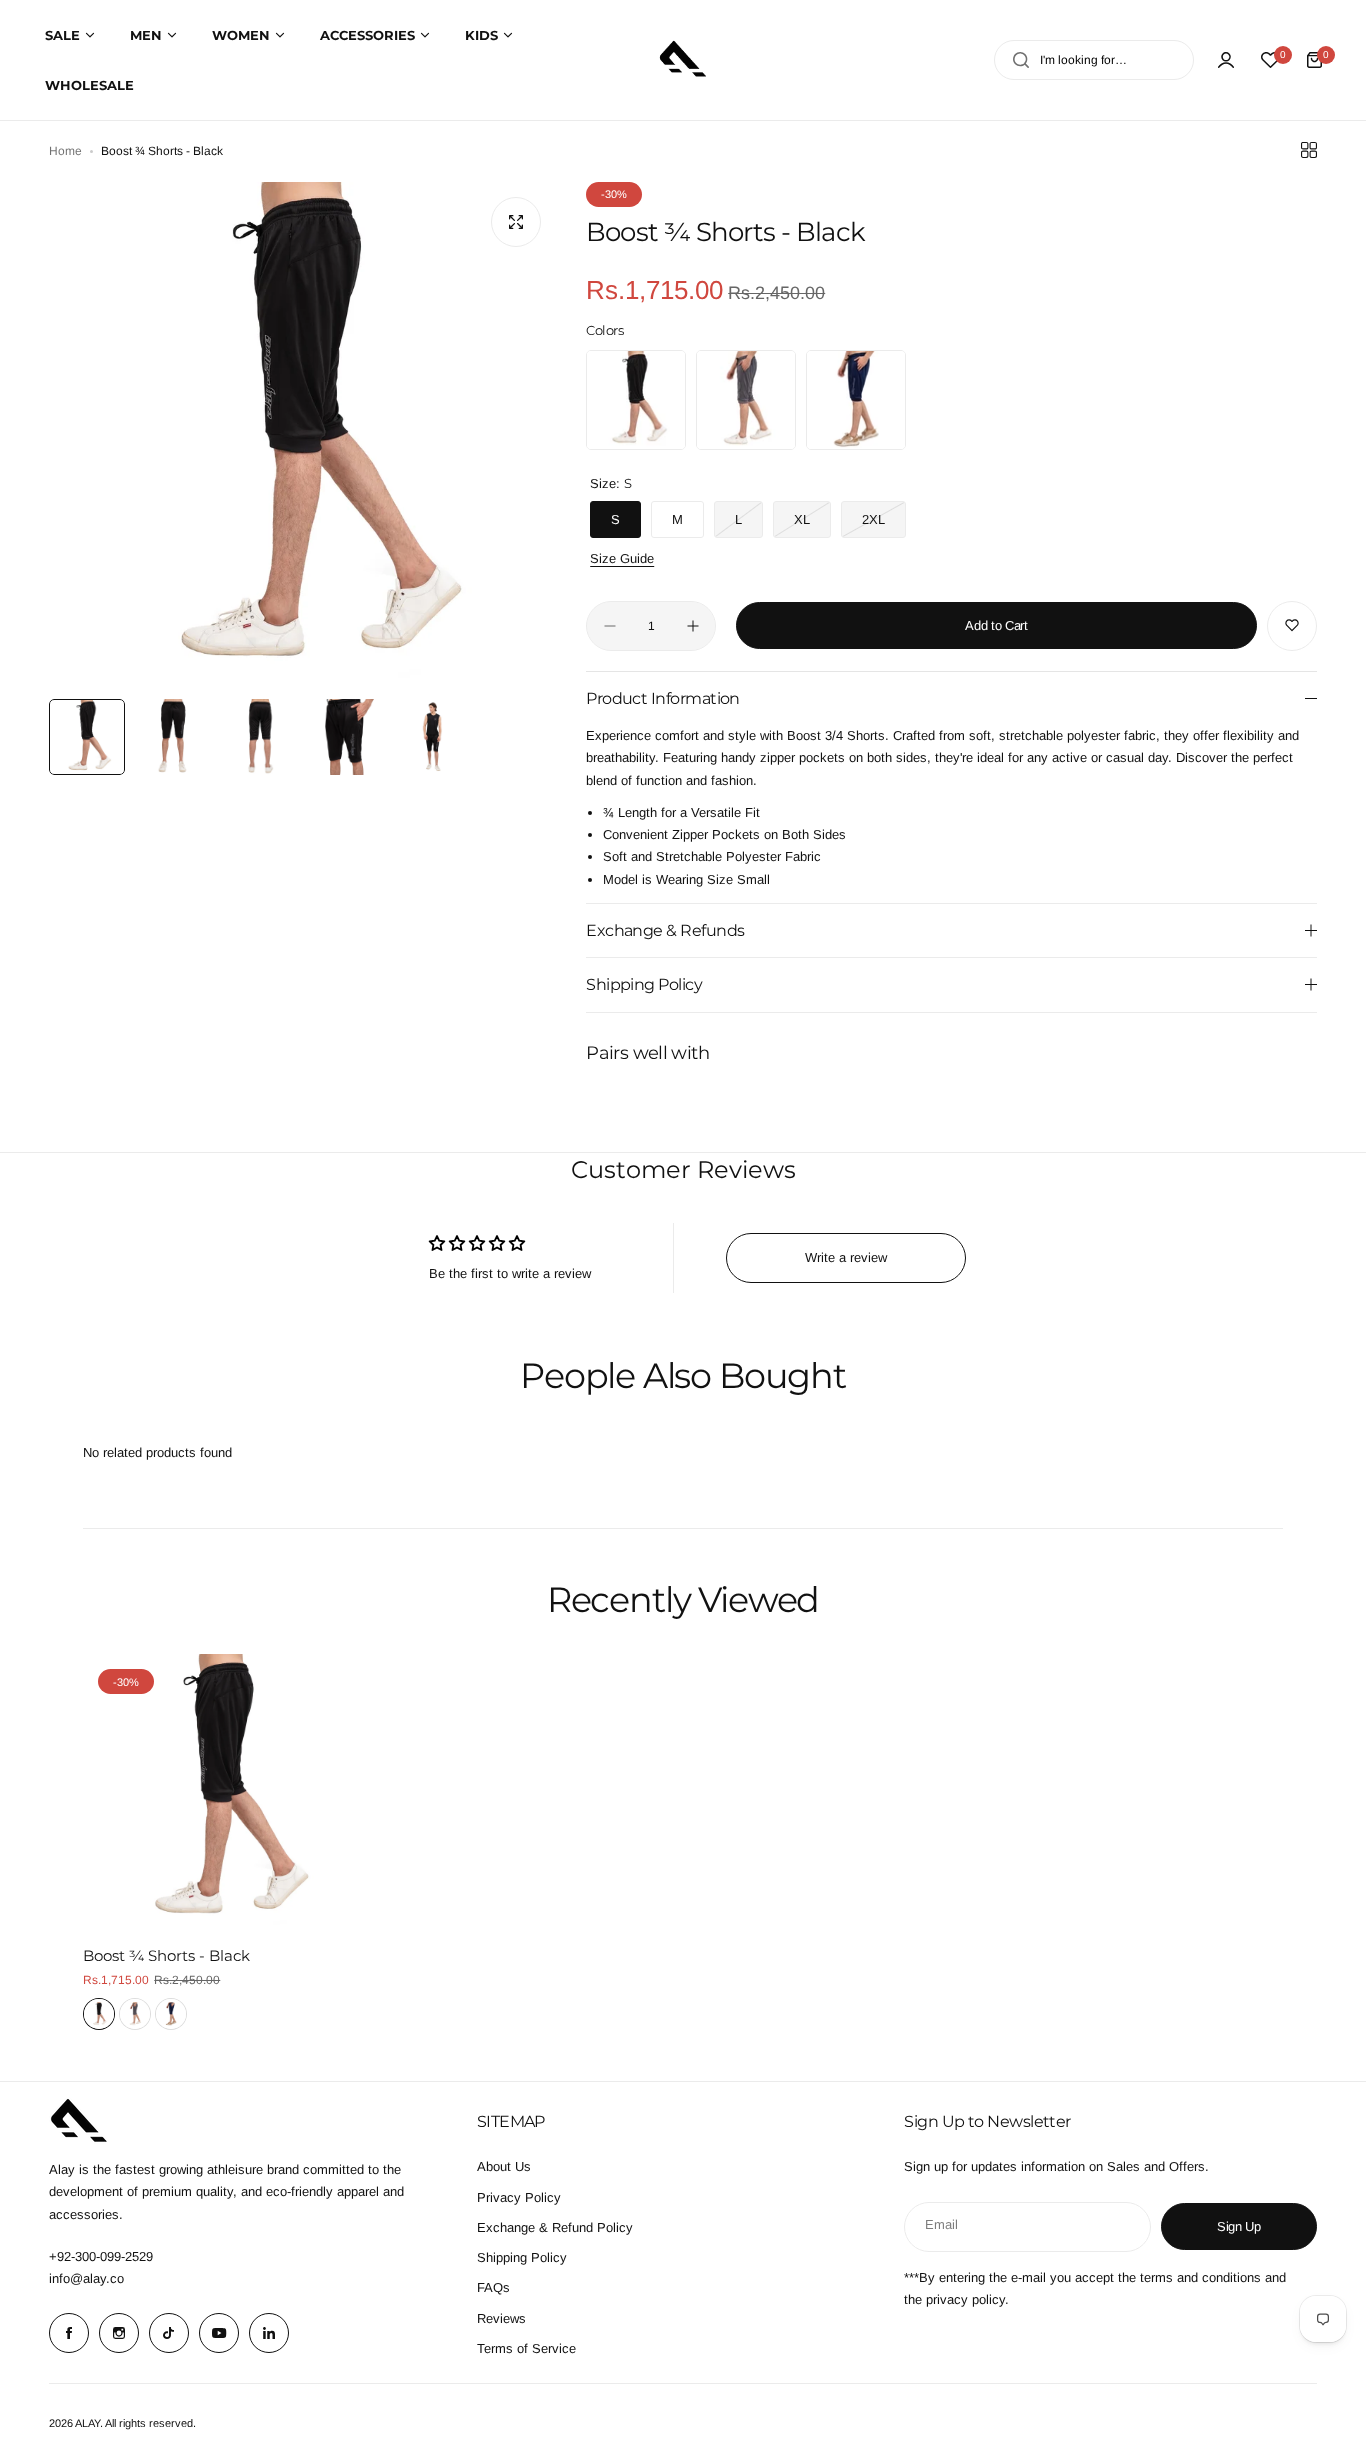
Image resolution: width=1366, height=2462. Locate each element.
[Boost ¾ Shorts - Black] (221, 1792)
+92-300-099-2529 (101, 2256)
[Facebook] (69, 2333)
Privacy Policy (519, 2197)
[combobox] (1094, 60)
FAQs (493, 2287)
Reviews (501, 2318)
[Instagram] (119, 2333)
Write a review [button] (846, 1257)
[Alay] (683, 60)
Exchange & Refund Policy (555, 2227)
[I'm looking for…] (1021, 60)
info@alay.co (86, 2278)
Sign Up (1239, 2226)
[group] (302, 435)
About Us (504, 2166)
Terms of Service (526, 2348)
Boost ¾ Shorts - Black (166, 1955)
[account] (1226, 60)
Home (65, 151)
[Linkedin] (269, 2333)
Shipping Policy (522, 2257)
